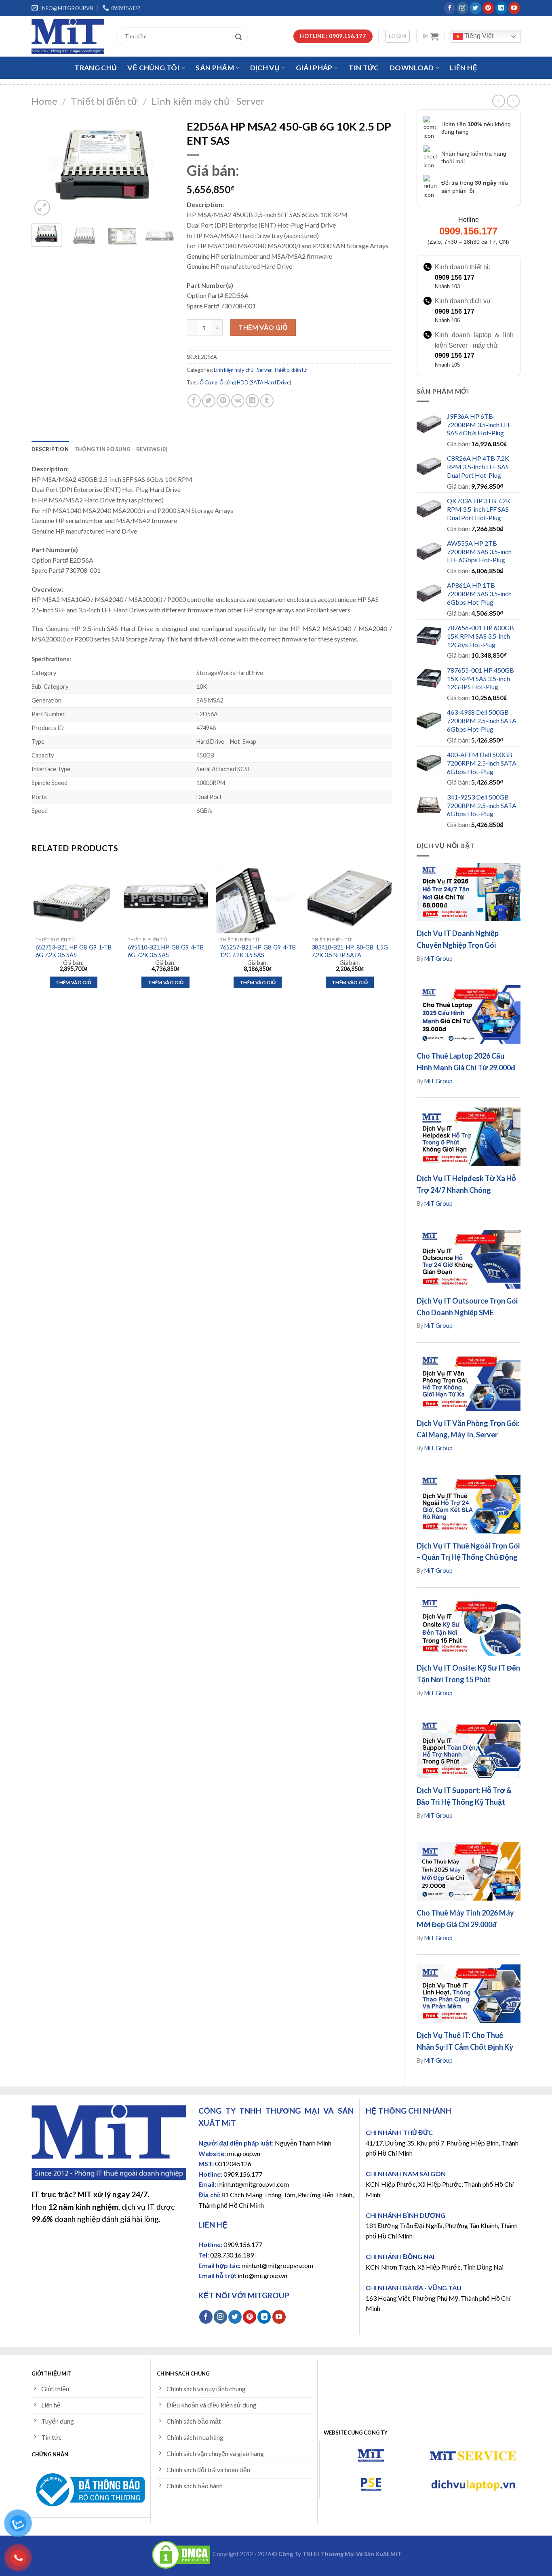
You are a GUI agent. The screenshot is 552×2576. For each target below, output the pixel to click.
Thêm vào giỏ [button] (73, 982)
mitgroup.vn (244, 2153)
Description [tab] (50, 449)
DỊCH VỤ (265, 68)
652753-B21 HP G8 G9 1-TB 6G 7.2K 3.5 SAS (74, 951)
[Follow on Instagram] (462, 8)
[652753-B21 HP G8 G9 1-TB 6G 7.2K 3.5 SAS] (74, 898)
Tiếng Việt (478, 36)
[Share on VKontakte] (238, 401)
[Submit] (240, 36)
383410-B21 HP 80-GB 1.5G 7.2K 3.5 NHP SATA (350, 951)
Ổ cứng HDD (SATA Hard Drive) (255, 382)
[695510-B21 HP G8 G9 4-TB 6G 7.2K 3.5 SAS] (166, 898)
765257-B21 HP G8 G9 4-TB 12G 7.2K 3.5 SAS (258, 951)
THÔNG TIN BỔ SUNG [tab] (102, 449)
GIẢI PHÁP (314, 68)
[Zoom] (42, 208)
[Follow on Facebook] (450, 8)
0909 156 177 (455, 277)
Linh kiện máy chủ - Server (208, 101)
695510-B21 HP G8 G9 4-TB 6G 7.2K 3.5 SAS (166, 951)
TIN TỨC (363, 68)
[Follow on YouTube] (514, 8)
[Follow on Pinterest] (488, 8)
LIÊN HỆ (464, 68)
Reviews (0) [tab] (152, 449)
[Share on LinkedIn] (252, 401)
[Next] (162, 166)
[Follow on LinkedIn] (501, 8)
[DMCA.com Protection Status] (181, 2554)
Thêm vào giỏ (263, 327)
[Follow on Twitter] (475, 8)
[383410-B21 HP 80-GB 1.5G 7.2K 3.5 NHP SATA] (350, 898)
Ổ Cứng (209, 382)
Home (44, 101)
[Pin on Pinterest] (223, 401)
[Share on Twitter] (209, 401)
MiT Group (438, 959)
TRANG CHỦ (96, 68)
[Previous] (44, 166)
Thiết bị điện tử (104, 101)
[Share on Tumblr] (267, 401)
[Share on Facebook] (194, 401)
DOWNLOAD (412, 68)
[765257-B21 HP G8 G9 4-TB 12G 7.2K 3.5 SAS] (258, 898)
